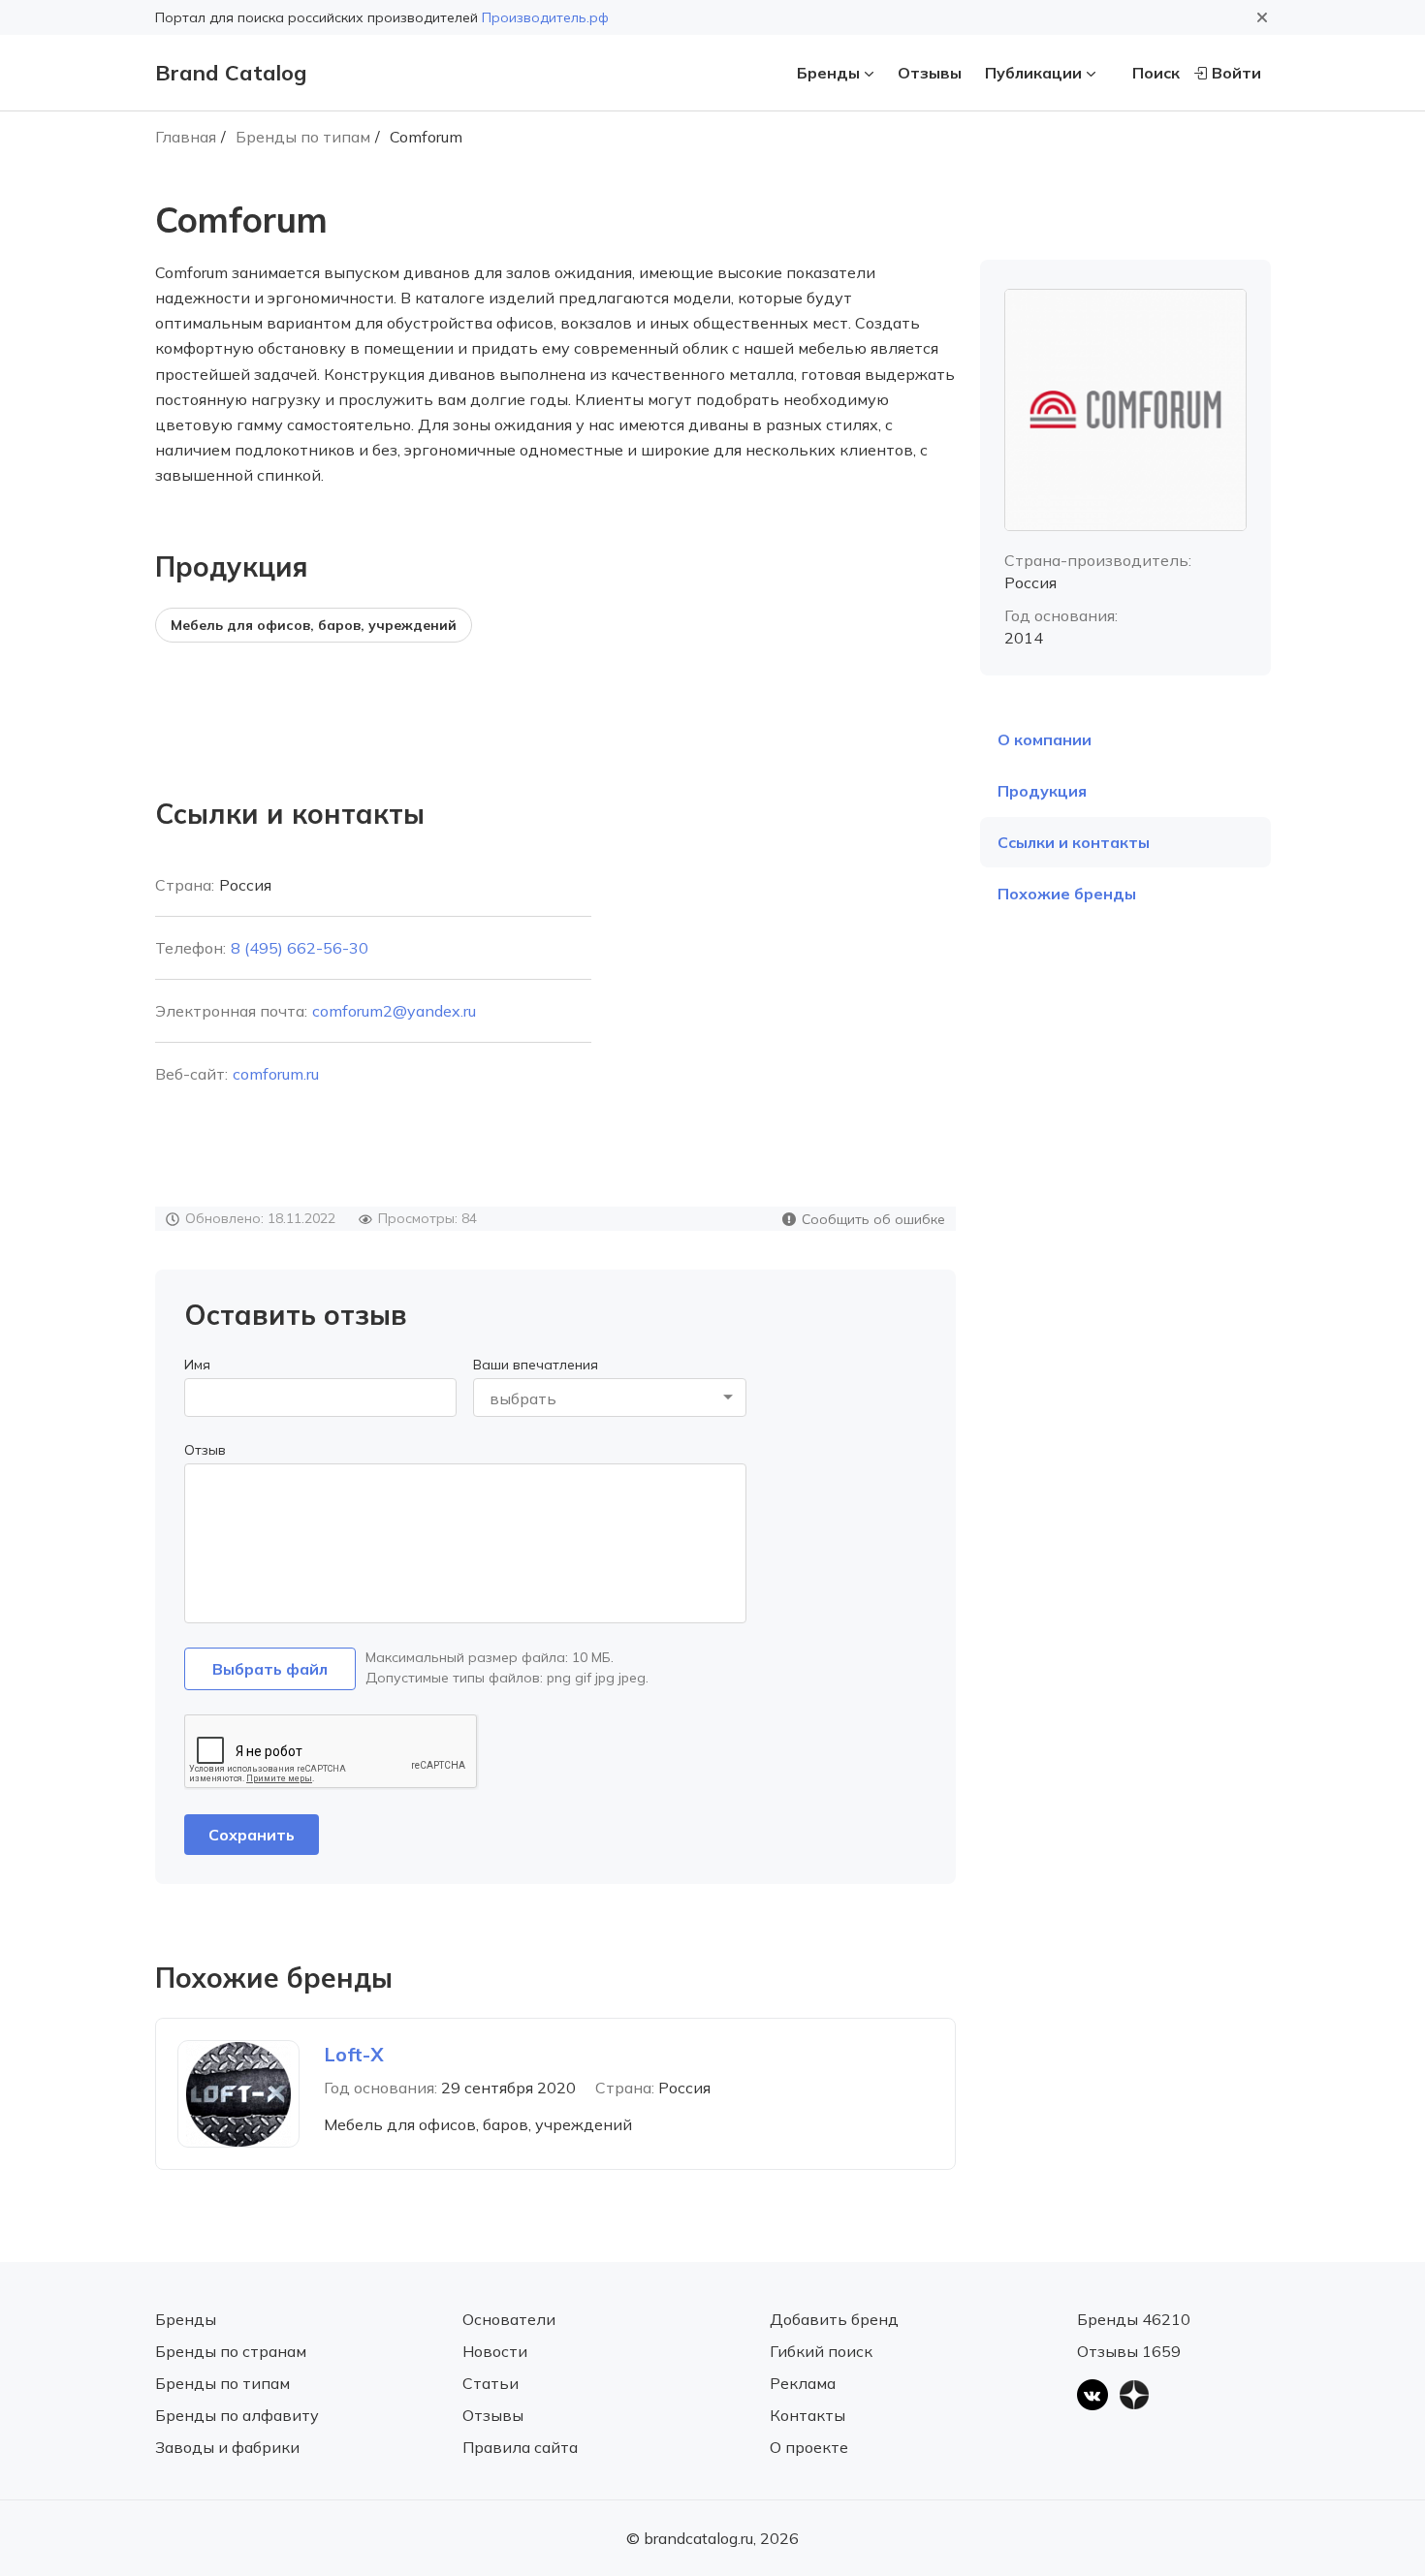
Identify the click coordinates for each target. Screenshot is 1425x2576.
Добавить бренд (834, 2319)
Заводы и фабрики (227, 2447)
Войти (1236, 73)
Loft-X (354, 2054)
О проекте (809, 2447)
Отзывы (930, 73)
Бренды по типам (303, 137)
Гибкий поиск (821, 2351)
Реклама (803, 2383)
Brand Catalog (231, 73)
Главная (186, 137)
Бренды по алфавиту (237, 2415)
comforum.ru (276, 1074)
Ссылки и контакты (1074, 842)
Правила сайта (520, 2447)
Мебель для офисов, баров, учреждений (314, 625)
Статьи (491, 2383)
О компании (1045, 739)
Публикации (1033, 73)
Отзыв (205, 1450)
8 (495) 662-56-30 (300, 948)
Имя (197, 1365)
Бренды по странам (231, 2351)
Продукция (1042, 791)
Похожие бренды (1067, 894)
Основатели (509, 2319)
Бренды (828, 73)
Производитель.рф (545, 17)
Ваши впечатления (536, 1365)
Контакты (807, 2415)
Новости (495, 2351)
